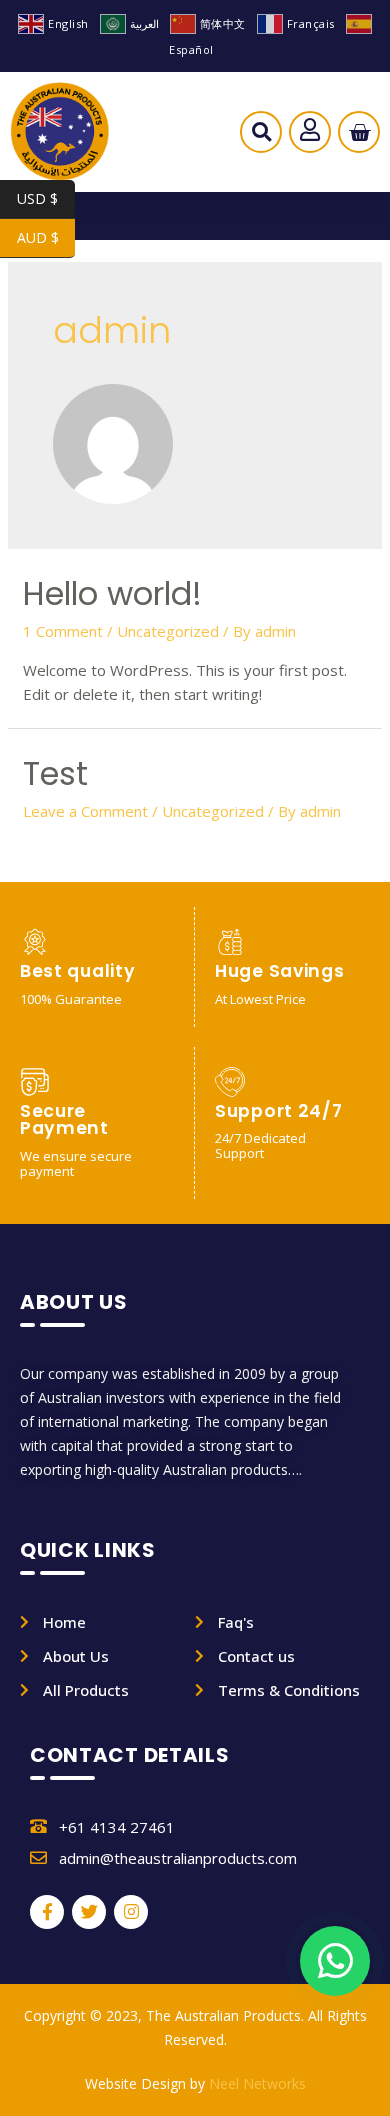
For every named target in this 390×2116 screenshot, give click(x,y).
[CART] (359, 132)
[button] (261, 137)
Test (55, 773)
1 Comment (63, 631)
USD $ (46, 198)
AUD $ (46, 237)
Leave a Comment (85, 811)
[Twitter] (89, 1912)
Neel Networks (257, 2083)
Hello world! (112, 593)
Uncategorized (168, 631)
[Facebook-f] (47, 1912)
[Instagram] (131, 1912)
